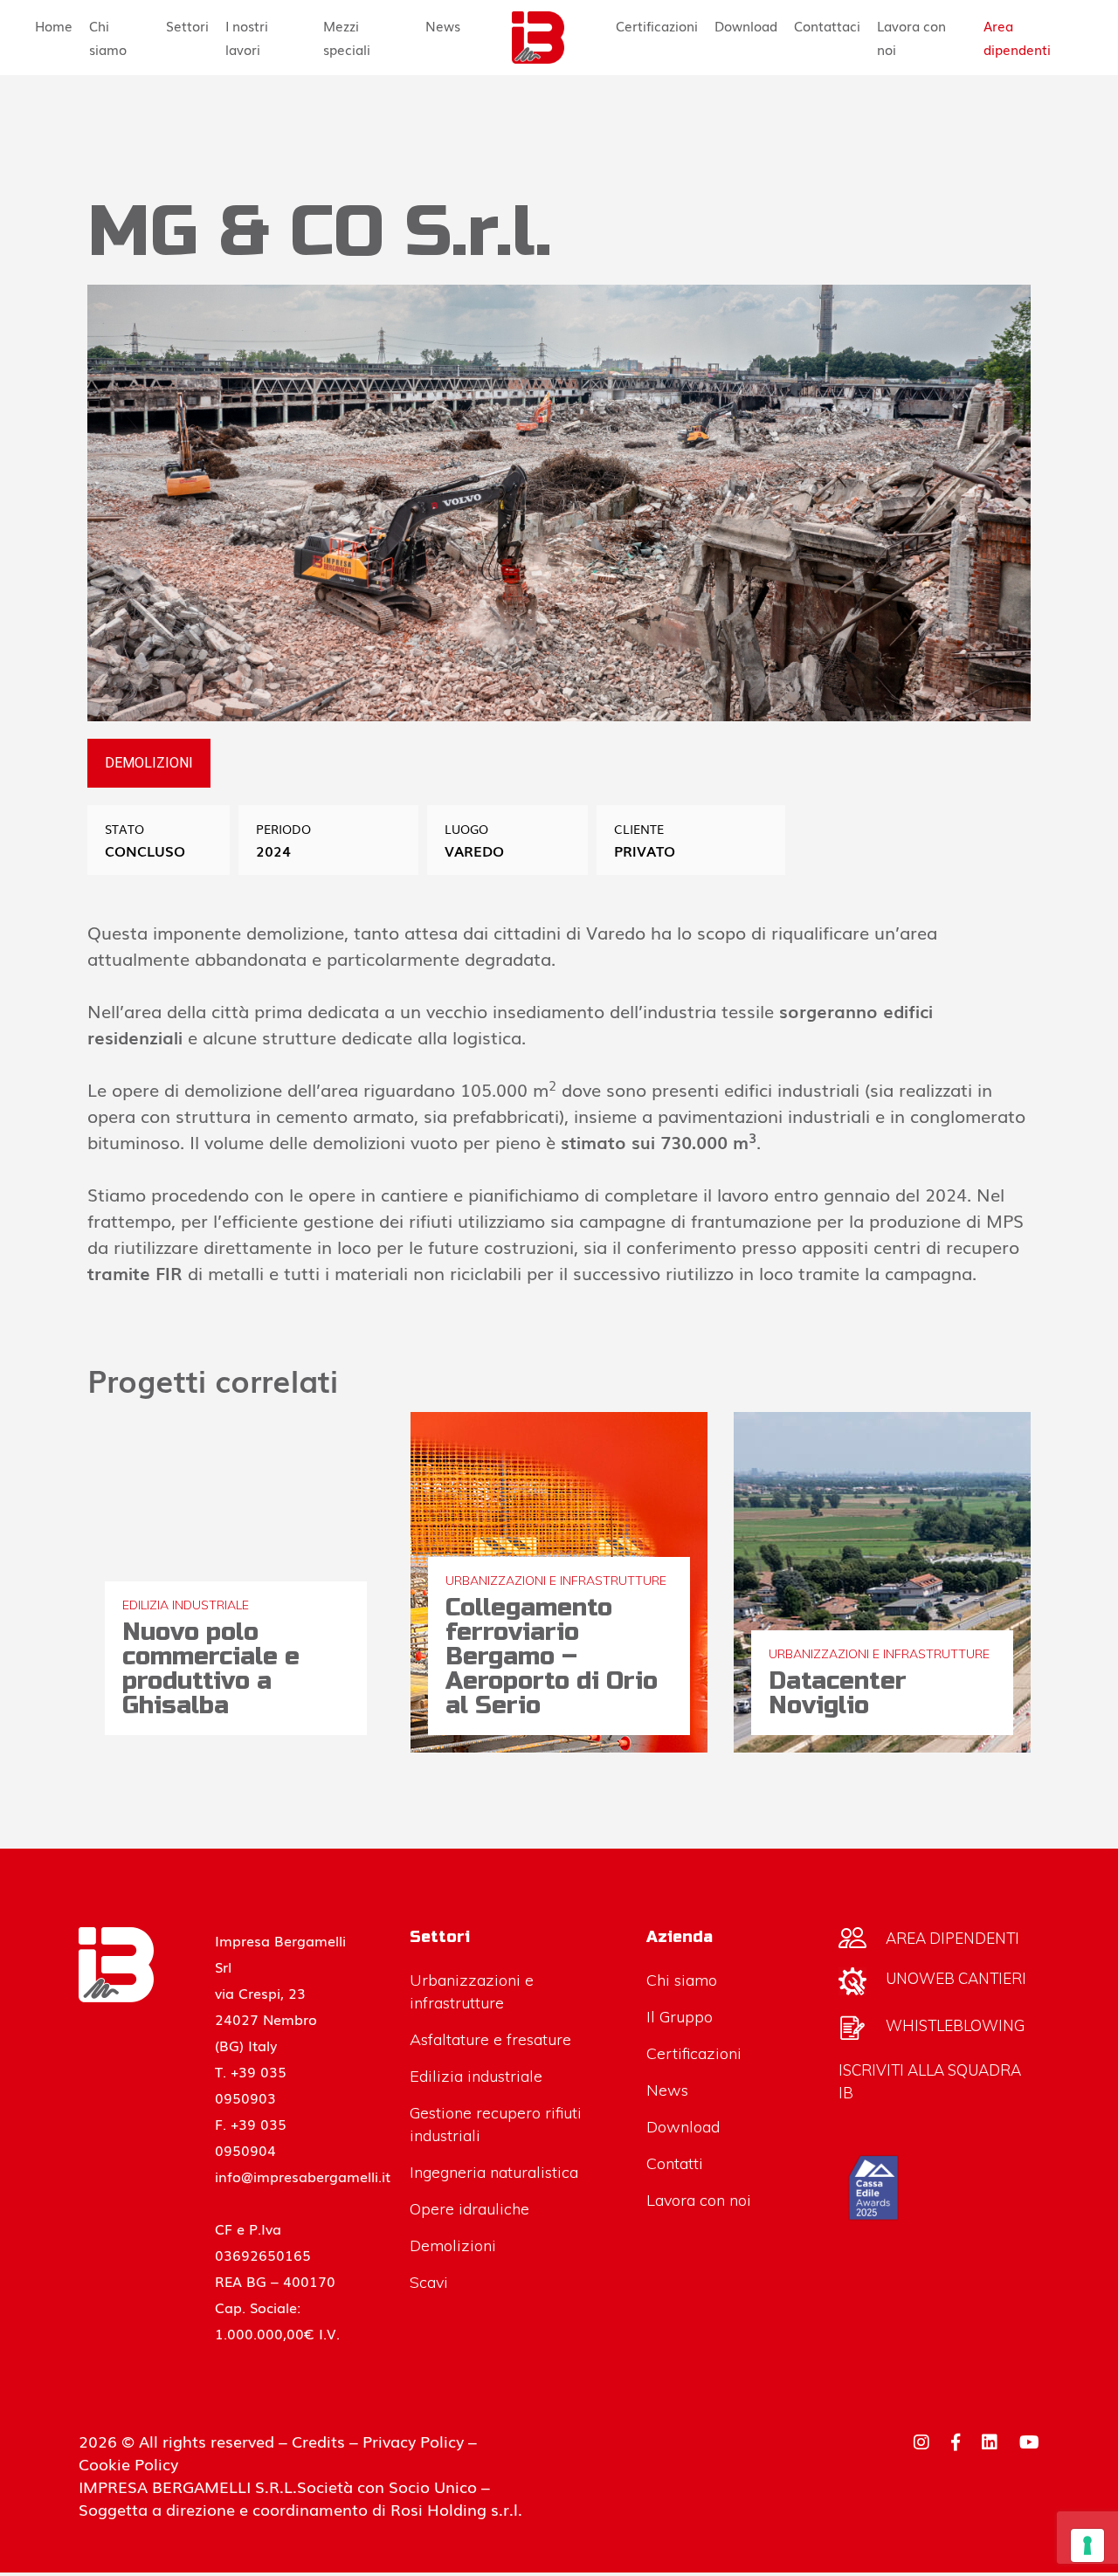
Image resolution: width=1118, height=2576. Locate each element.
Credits (318, 2441)
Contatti (675, 2163)
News (443, 25)
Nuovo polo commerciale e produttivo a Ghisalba (211, 1669)
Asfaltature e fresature (490, 2039)
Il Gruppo (680, 2017)
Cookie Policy (128, 2463)
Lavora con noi (911, 37)
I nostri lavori (247, 37)
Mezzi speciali (347, 37)
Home (54, 25)
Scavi (429, 2282)
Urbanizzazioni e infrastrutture (556, 1581)
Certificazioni (657, 25)
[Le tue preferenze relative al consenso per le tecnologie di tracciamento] (1087, 2545)
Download (746, 25)
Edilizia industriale (186, 1605)
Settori (187, 25)
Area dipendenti (1017, 37)
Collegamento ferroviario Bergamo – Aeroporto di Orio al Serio (552, 1656)
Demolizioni (453, 2245)
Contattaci (827, 25)
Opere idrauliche (469, 2209)
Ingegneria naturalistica (494, 2172)
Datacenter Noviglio (838, 1693)
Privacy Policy (413, 2441)
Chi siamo (108, 37)
